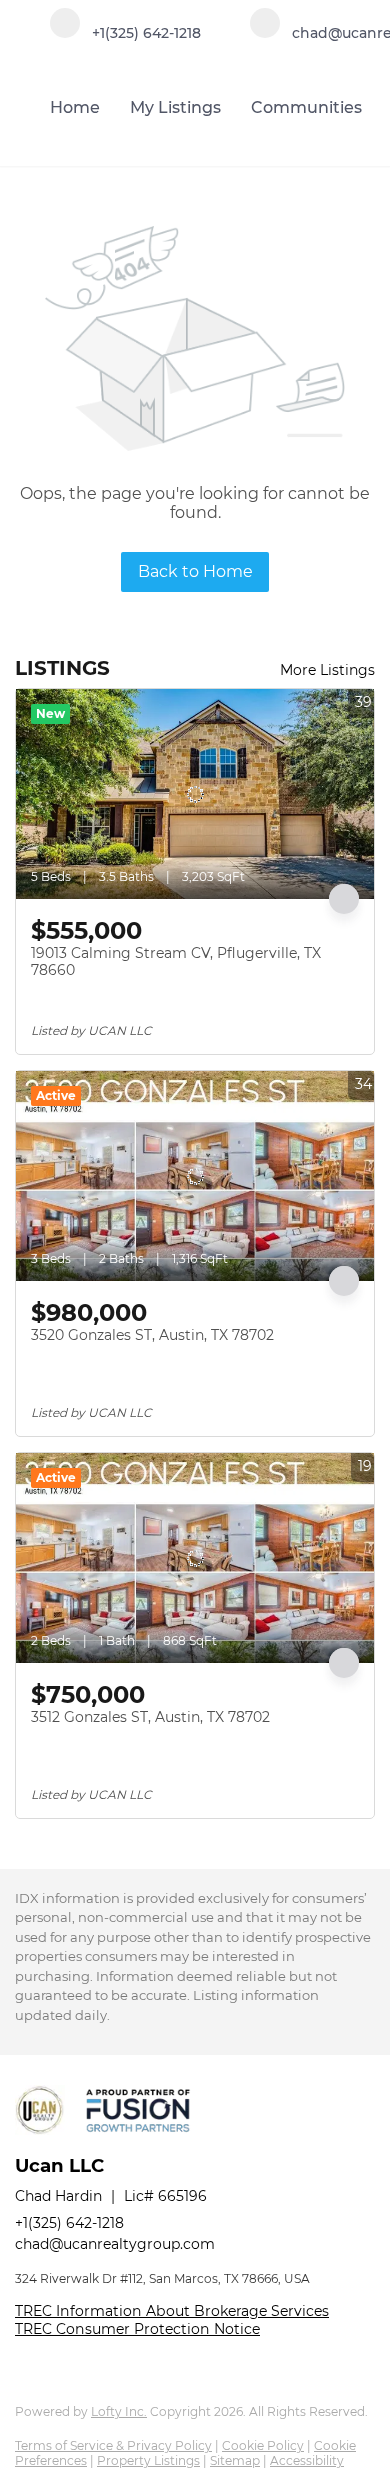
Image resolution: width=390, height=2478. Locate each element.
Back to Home (195, 571)
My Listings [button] (175, 107)
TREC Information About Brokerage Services (172, 2311)
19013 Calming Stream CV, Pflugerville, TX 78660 (176, 962)
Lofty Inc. (119, 2411)
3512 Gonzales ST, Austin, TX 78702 (150, 1717)
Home (75, 107)
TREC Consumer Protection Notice (137, 2329)
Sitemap (235, 2460)
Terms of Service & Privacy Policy (113, 2445)
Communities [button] (306, 107)
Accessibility (307, 2460)
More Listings (327, 670)
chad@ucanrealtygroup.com (115, 2244)
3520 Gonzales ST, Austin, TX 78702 (152, 1335)
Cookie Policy (263, 2445)
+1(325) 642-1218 (69, 2223)
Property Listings (148, 2460)
